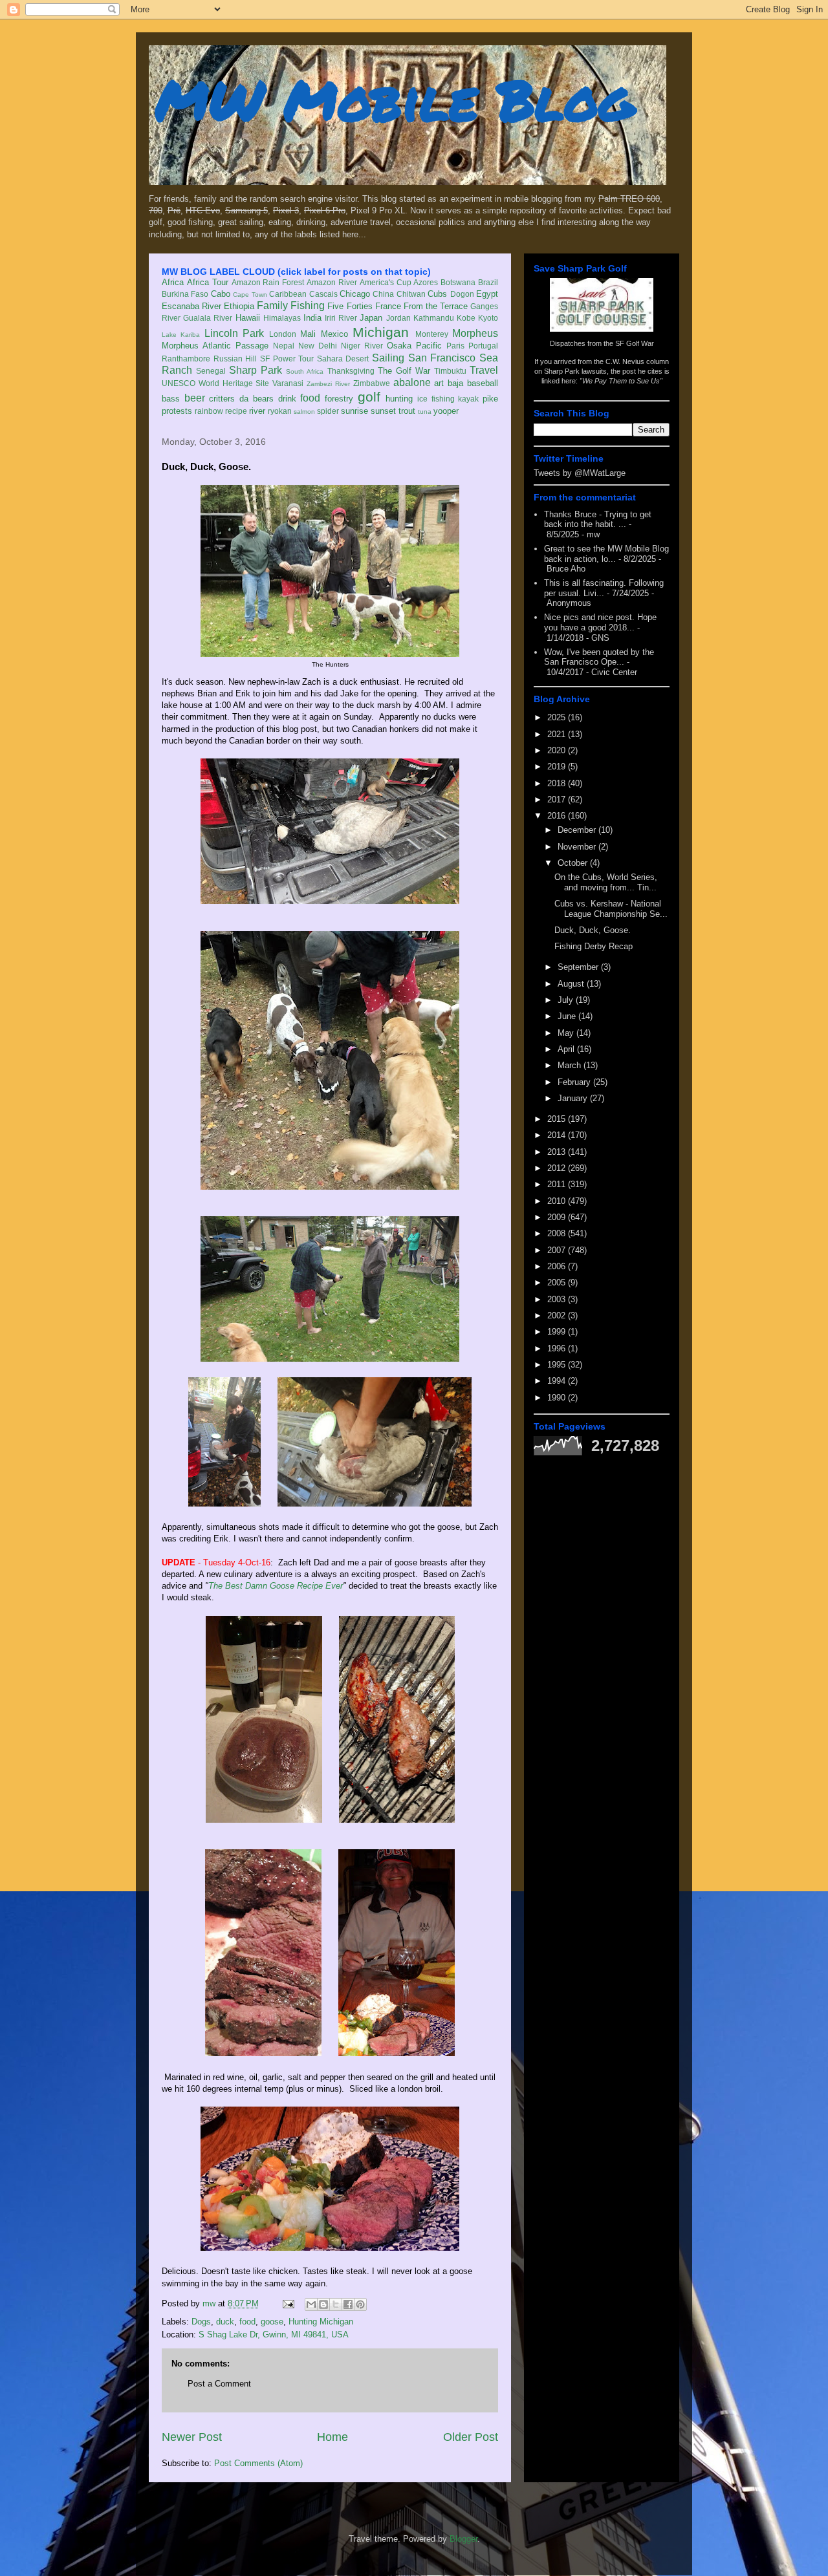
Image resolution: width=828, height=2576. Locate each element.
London (283, 334)
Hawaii (248, 318)
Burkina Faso (185, 294)
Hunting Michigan (321, 2322)
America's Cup (386, 282)
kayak (468, 399)
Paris (455, 346)
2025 (558, 717)
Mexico (334, 334)
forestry (339, 399)
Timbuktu (450, 371)
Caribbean (288, 294)
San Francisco (442, 358)
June (568, 1016)
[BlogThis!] (323, 2304)
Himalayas (282, 318)
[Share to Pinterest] (360, 2304)
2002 (558, 1315)
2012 (558, 1168)
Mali (308, 334)
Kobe (466, 318)
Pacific (429, 346)
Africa (173, 282)
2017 (558, 800)
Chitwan (411, 294)
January (574, 1098)
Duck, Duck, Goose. (593, 930)
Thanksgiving (351, 371)
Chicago (355, 294)
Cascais (323, 294)
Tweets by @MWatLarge (580, 473)
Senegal (211, 371)
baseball (483, 383)
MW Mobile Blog (395, 99)
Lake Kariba (181, 335)
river (257, 411)
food (310, 398)
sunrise (354, 411)
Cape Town (250, 295)
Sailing (388, 358)
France (388, 306)
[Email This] (311, 2304)
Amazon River (332, 282)
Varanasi (288, 383)
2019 (558, 767)
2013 (558, 1152)
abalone (412, 382)
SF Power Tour (287, 359)
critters (222, 399)
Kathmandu (434, 318)
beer (195, 398)
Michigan (381, 332)
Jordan (398, 318)
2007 (558, 1250)
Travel (484, 370)
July (567, 1000)
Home (332, 2437)
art (439, 383)
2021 (558, 734)
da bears (256, 399)
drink (287, 399)
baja (455, 383)
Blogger (463, 2539)
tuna (425, 412)
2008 (558, 1233)
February (575, 1082)
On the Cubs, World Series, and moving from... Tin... (606, 882)
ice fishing (436, 399)
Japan (371, 318)
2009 (558, 1217)
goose (272, 2322)
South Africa (305, 371)
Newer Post (192, 2437)
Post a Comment (219, 2384)
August (572, 984)
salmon (304, 412)
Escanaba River (191, 306)
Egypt (487, 294)
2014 (558, 1135)
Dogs (201, 2322)
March (571, 1065)
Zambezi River (328, 384)
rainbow (209, 411)
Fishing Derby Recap (594, 946)
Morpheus (475, 333)
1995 (558, 1365)
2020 (558, 750)
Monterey (432, 334)
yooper (446, 411)
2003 (558, 1299)
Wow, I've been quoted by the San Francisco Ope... (599, 657)
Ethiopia (239, 306)
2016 (558, 816)
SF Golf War (635, 343)
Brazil (488, 282)
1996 (558, 1348)
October (574, 863)
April (567, 1049)
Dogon (462, 294)
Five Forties (350, 306)
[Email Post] (288, 2303)
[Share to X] (336, 2304)
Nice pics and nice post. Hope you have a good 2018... (600, 622)
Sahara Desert (343, 359)
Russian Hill (235, 359)
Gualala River (208, 318)
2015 (558, 1119)
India (312, 318)
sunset (383, 411)
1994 (558, 1381)
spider (328, 411)
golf (369, 397)
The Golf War (404, 371)
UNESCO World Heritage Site (215, 383)
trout (407, 411)
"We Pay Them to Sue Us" (621, 381)
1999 (558, 1332)
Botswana (458, 282)
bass (171, 399)
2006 (558, 1266)
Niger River (362, 346)
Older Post (471, 2437)
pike (490, 399)
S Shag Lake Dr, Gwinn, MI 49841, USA (274, 2334)
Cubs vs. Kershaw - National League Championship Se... (611, 909)
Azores (426, 282)
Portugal (483, 346)
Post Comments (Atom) (258, 2463)
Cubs (437, 294)
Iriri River (341, 318)
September (579, 967)
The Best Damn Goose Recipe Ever (276, 1586)
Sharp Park (256, 370)
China (383, 294)
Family (272, 306)
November (578, 847)
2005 (558, 1283)
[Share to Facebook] (348, 2304)
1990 (558, 1398)
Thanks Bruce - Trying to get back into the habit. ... (598, 520)
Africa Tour (208, 282)
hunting (399, 399)
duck (225, 2322)
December (578, 830)
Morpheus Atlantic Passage (215, 346)
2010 (558, 1201)
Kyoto (488, 318)
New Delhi (318, 346)
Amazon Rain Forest (268, 282)
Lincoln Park (234, 333)
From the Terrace (436, 306)
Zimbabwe (372, 383)
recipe (236, 411)
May (567, 1033)
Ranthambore (186, 359)
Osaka (399, 346)
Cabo (221, 294)
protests (177, 411)
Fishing (308, 306)
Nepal (284, 346)
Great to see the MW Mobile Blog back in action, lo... (606, 554)
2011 (558, 1184)
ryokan (280, 411)
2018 (558, 783)
